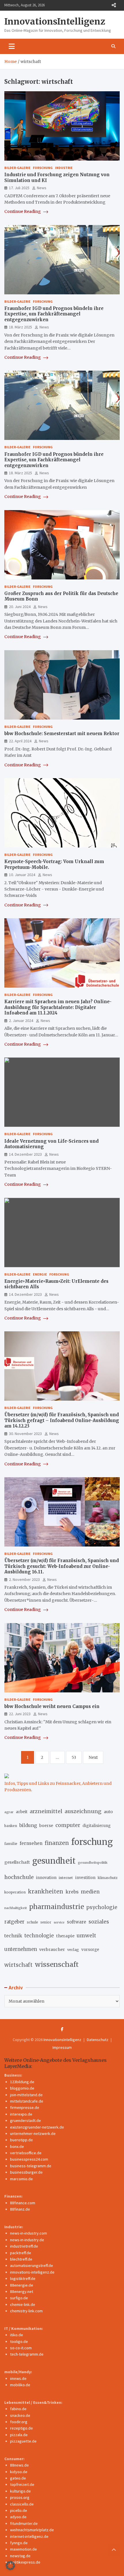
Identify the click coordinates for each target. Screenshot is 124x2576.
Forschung (43, 168)
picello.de (19, 2510)
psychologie (102, 1907)
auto (108, 1812)
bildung (28, 1825)
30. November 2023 (25, 1434)
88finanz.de (20, 2209)
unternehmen (21, 1949)
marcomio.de (21, 2179)
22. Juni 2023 (20, 1714)
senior (46, 1922)
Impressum (62, 2047)
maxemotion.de (24, 2549)
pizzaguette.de (23, 2441)
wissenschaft (57, 1964)
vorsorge (90, 1950)
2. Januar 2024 (21, 1021)
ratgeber (14, 1922)
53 (74, 1757)
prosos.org (20, 2497)
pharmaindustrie (57, 1907)
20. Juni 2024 (20, 607)
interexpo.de (21, 2114)
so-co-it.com (21, 2348)
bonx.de (17, 2146)
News (42, 188)
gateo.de (18, 2478)
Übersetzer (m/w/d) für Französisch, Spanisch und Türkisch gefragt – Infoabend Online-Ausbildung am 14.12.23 (62, 1420)
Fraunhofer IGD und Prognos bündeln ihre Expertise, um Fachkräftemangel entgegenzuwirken (54, 314)
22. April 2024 (20, 741)
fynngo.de (19, 2543)
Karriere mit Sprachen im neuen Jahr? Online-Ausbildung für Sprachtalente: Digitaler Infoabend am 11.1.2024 (58, 1007)
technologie (39, 1936)
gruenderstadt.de (26, 2120)
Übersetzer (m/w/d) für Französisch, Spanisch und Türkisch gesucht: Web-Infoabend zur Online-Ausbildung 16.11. (62, 1566)
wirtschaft (18, 1965)
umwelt (86, 1936)
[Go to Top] (114, 2550)
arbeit (22, 1812)
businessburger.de (26, 2172)
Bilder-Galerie (17, 168)
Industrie (64, 168)
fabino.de (18, 2409)
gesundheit (54, 1861)
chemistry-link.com (26, 2311)
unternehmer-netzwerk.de (33, 2133)
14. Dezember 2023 (25, 1154)
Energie (40, 1274)
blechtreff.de (21, 2259)
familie (11, 1843)
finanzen (57, 1843)
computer (68, 1825)
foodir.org (19, 2422)
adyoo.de (18, 2517)
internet (66, 1878)
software (77, 1922)
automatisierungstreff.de (32, 2265)
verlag (73, 1950)
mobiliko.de (20, 2385)
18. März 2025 (20, 327)
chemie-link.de (23, 2304)
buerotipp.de (21, 2140)
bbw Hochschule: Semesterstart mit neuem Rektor (62, 734)
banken (11, 1826)
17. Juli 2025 (19, 188)
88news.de (19, 2465)
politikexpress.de (25, 2562)
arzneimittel (46, 1811)
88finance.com (23, 2203)
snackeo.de (20, 2415)
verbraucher (52, 1949)
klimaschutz (108, 1878)
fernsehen (31, 1843)
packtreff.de (21, 2253)
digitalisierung (97, 1826)
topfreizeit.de (22, 2484)
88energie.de (22, 2285)
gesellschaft (17, 1862)
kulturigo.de (20, 2491)
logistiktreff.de (23, 2278)
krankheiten (46, 1892)
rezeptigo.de (21, 2428)
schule (32, 1922)
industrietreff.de (24, 2246)
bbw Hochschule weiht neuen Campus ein (52, 1706)
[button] (10, 2566)
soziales (99, 1922)
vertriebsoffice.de (26, 2153)
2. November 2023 (24, 1579)
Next (93, 1757)
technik (13, 1936)
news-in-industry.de (27, 2240)
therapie (65, 1936)
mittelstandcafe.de (27, 2101)
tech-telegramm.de (27, 2354)
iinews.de (18, 2378)
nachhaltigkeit (16, 1908)
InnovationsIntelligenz (55, 21)
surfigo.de (19, 2298)
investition (85, 1878)
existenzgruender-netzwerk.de (37, 2127)
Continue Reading (23, 211)
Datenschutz (98, 2040)
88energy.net (22, 2291)
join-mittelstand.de (26, 2095)
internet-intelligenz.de (29, 2536)
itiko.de (17, 2335)
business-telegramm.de (31, 2166)
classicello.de (22, 2504)
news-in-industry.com (29, 2233)
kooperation (15, 1892)
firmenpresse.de (25, 2107)
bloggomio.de (22, 2088)
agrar (9, 1812)
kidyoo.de (19, 2472)
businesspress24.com (29, 2159)
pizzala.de (19, 2435)
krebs (72, 1892)
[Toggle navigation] (12, 46)
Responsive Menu (114, 5)
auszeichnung (83, 1811)
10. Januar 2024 (22, 875)
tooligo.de (19, 2341)
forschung (92, 1842)
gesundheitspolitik (93, 1863)
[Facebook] (62, 2029)
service (59, 1922)
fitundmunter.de (24, 2523)
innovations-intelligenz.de (32, 2272)
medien (90, 1892)
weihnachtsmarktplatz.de (32, 2530)
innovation (46, 1878)
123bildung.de (22, 2082)
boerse (46, 1826)
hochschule (19, 1877)
